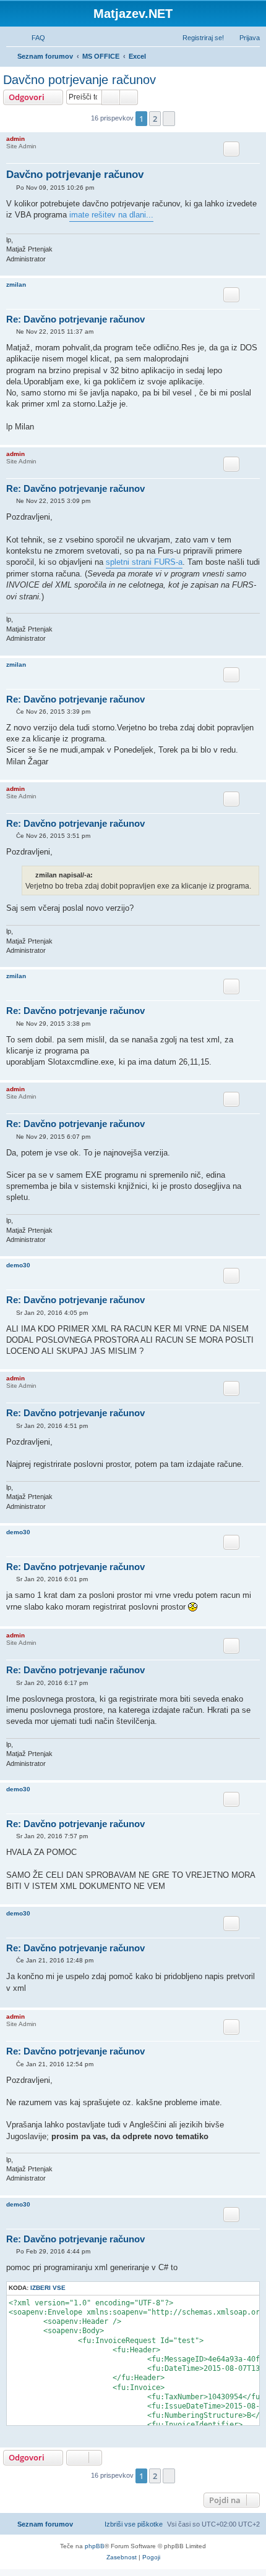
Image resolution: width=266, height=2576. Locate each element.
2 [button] (155, 119)
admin (15, 139)
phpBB (95, 2546)
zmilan (16, 285)
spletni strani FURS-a (144, 562)
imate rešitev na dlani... (111, 215)
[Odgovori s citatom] (231, 149)
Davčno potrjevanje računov (79, 80)
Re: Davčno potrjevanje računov (75, 319)
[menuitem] (33, 38)
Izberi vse (48, 2288)
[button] (169, 119)
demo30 (18, 1265)
